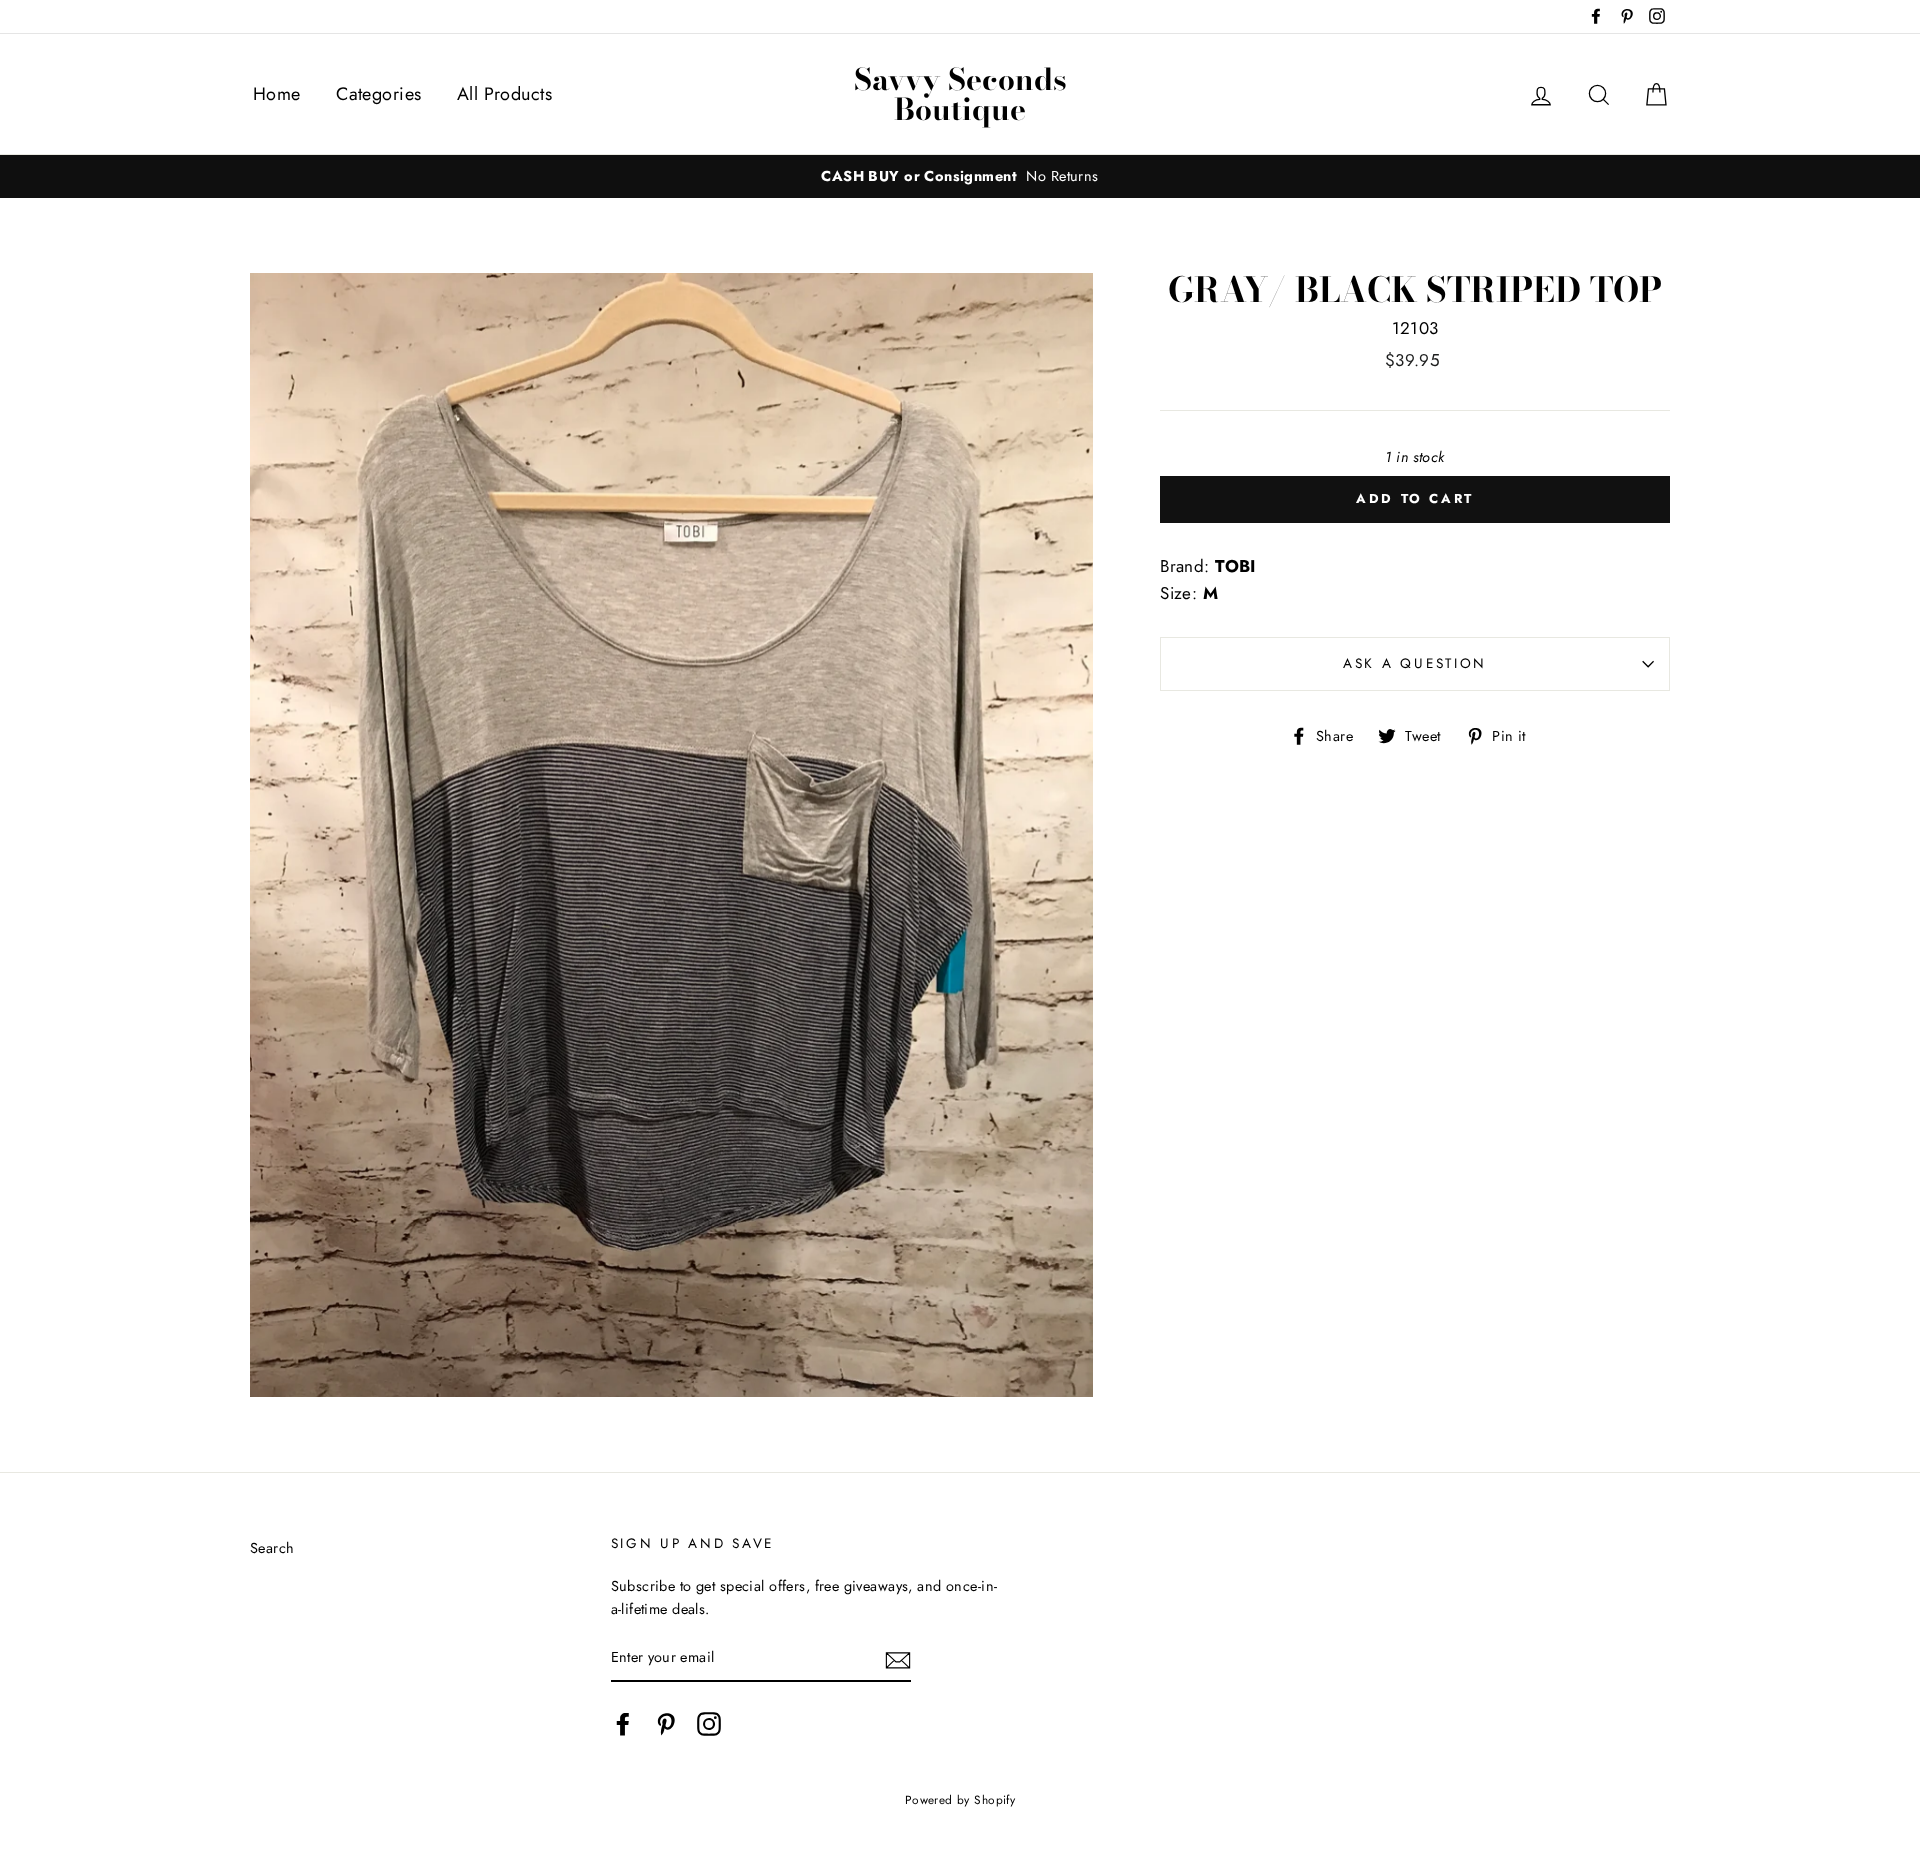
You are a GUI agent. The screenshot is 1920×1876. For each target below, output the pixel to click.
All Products (504, 94)
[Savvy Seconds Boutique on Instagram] (709, 1724)
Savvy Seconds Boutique (960, 94)
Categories (378, 94)
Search (272, 1548)
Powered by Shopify (960, 1799)
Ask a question (1415, 663)
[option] (960, 176)
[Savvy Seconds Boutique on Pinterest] (666, 1724)
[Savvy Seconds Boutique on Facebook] (623, 1724)
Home (277, 94)
